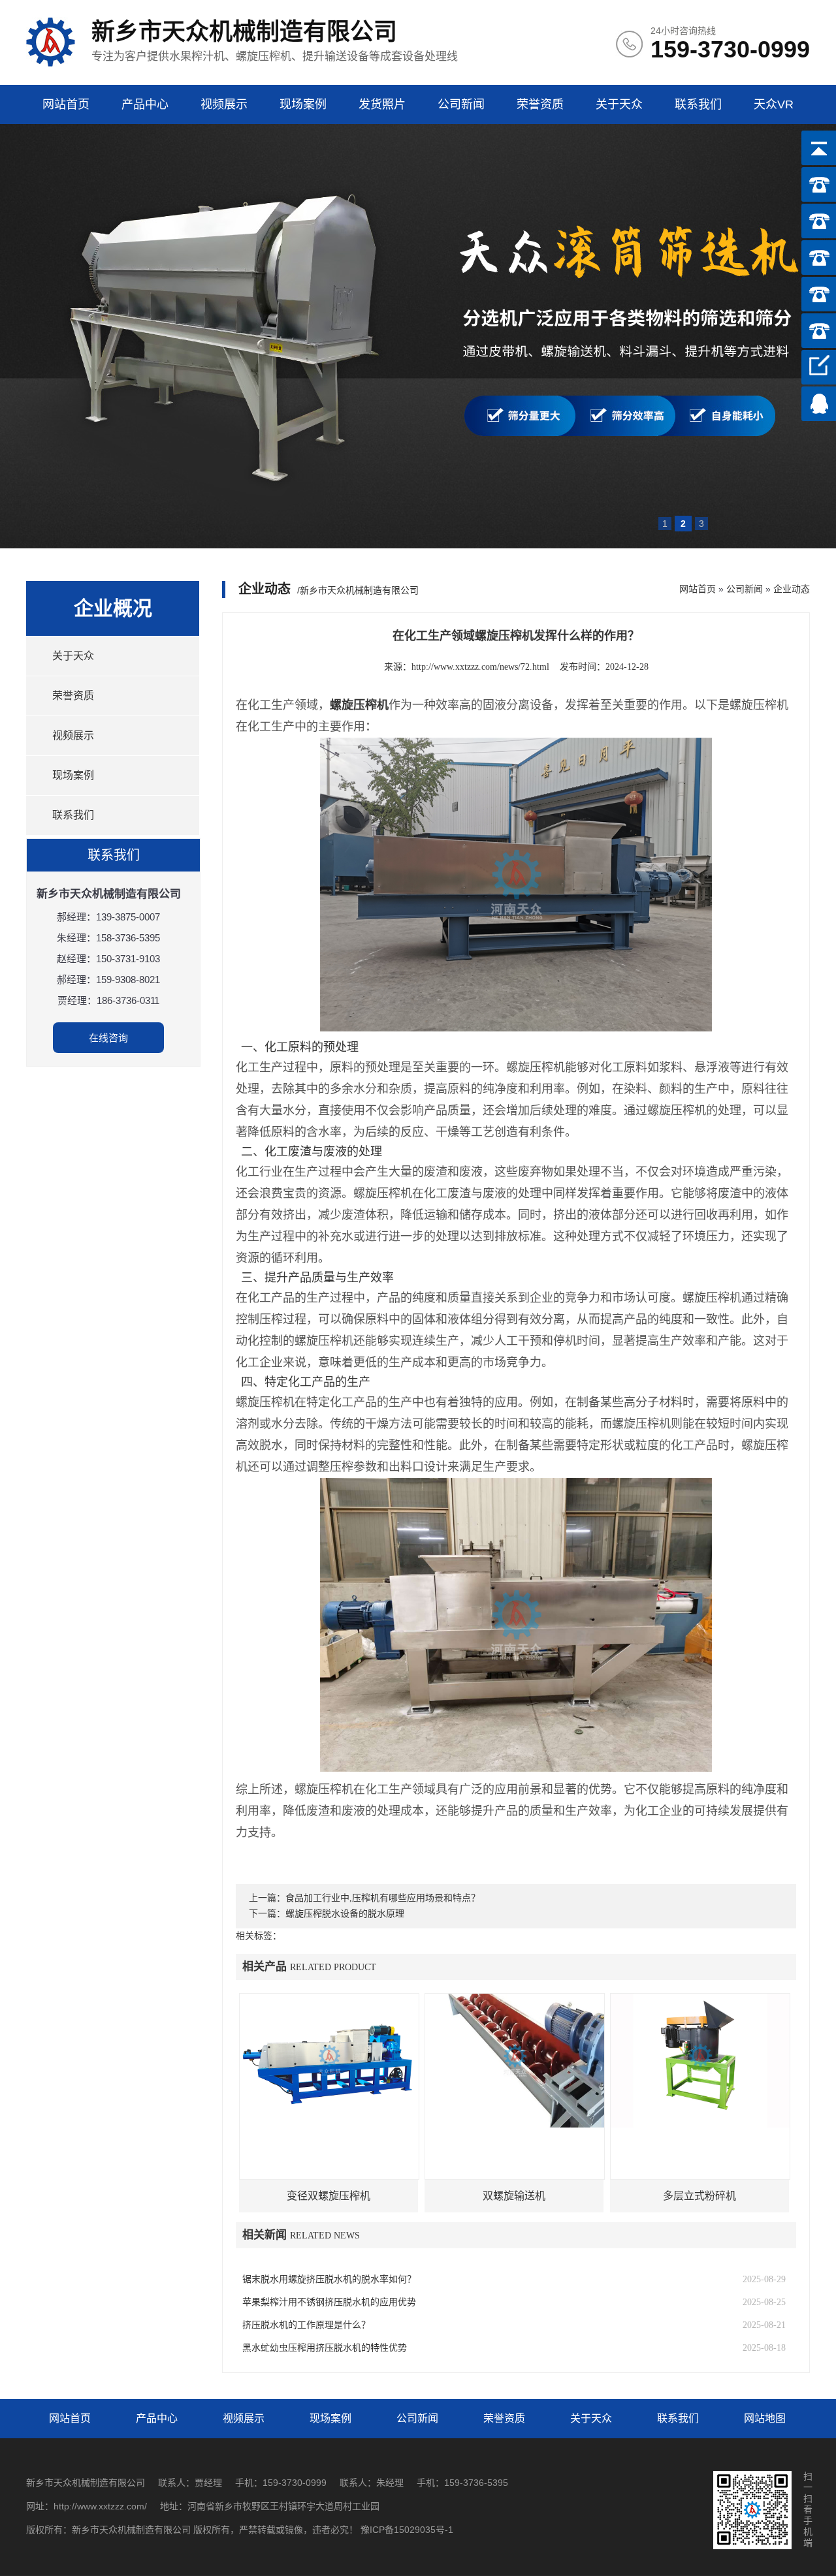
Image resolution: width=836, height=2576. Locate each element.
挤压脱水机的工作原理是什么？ (306, 2325)
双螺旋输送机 (514, 2196)
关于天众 (619, 104)
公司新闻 (461, 104)
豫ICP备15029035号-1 (407, 2530)
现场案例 (303, 104)
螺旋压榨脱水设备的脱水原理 (345, 1914)
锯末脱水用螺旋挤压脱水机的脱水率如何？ (329, 2279)
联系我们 (698, 104)
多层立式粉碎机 (699, 2196)
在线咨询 (108, 1038)
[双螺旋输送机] (515, 2061)
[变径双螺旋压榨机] (329, 2061)
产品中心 (145, 104)
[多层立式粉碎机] (700, 2061)
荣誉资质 (540, 104)
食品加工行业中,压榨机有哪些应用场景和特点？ (383, 1898)
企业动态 (792, 589)
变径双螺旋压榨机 (329, 2196)
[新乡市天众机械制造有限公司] (51, 64)
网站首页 (66, 104)
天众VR (774, 104)
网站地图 (765, 2418)
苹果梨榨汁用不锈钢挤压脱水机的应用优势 (329, 2302)
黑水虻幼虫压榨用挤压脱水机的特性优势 (325, 2348)
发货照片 (382, 104)
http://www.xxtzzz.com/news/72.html (480, 667)
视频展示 (224, 104)
